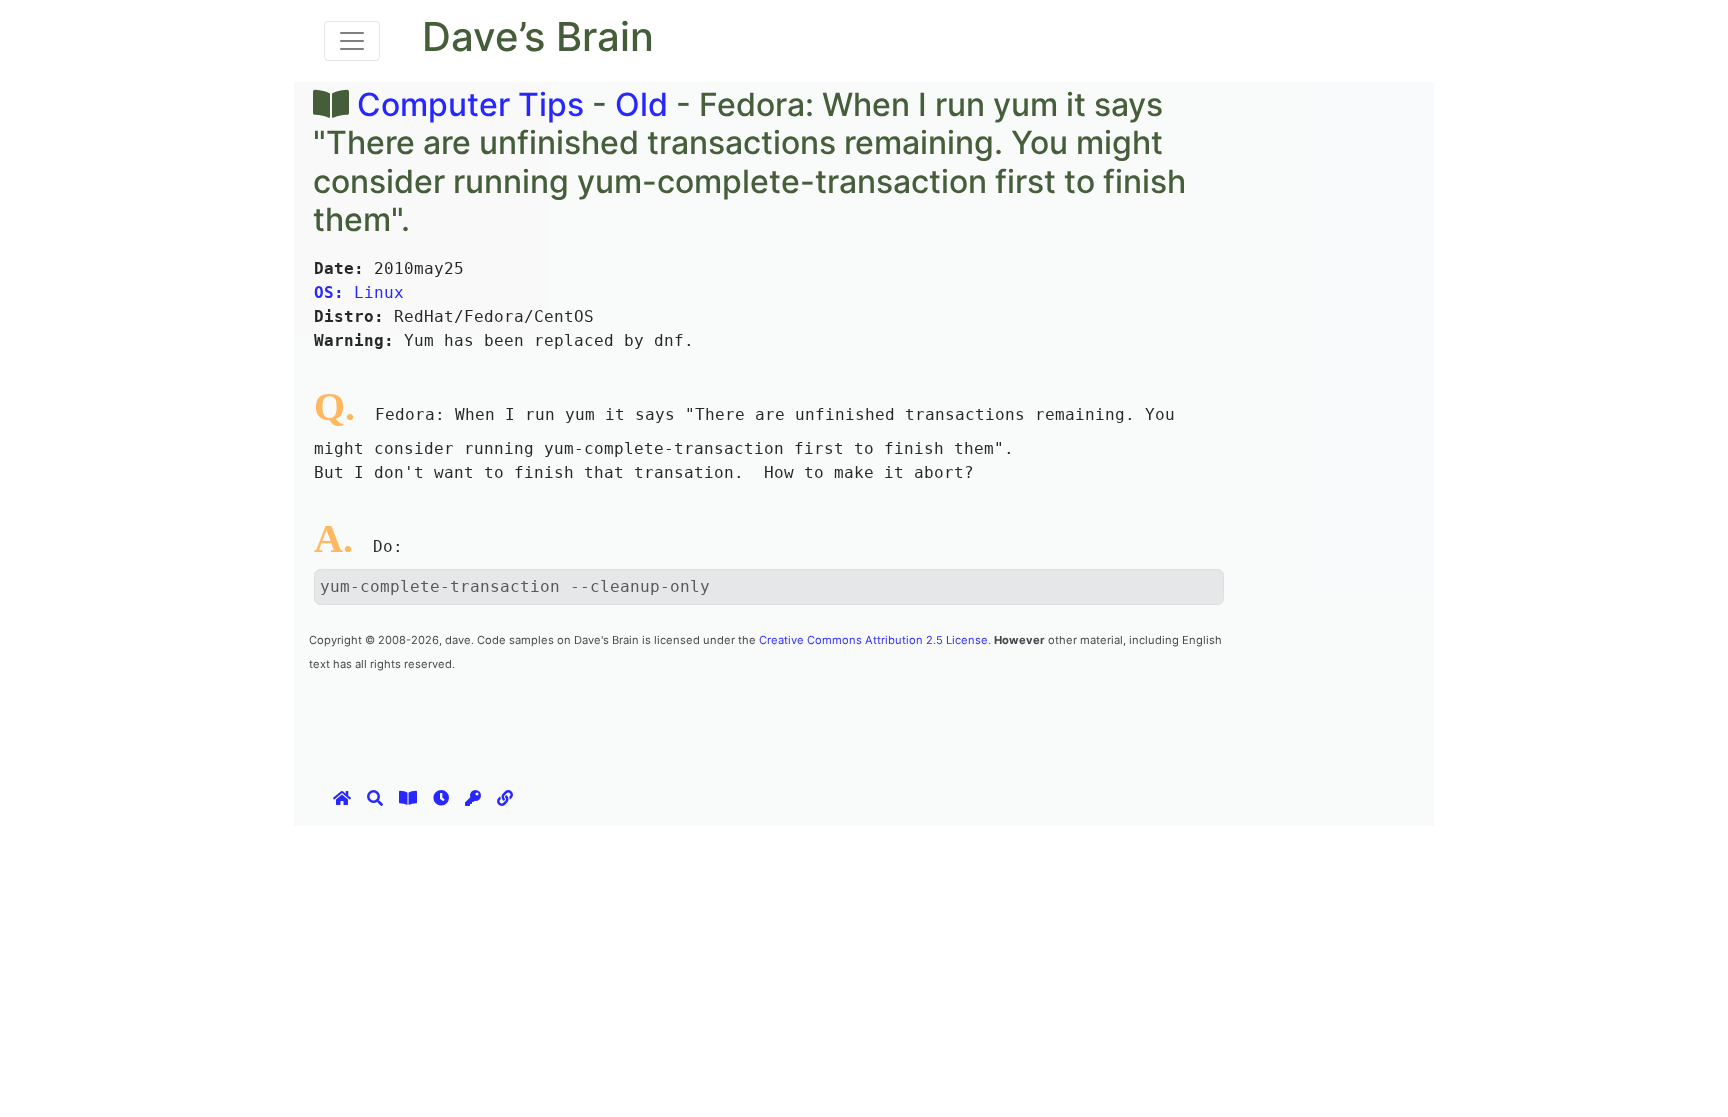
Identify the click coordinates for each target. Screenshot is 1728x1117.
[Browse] (408, 798)
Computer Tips (470, 104)
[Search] (375, 798)
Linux (359, 292)
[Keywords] (473, 798)
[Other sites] (505, 798)
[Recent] (441, 798)
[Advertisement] (673, 719)
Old (641, 104)
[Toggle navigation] (352, 41)
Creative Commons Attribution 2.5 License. (875, 640)
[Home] (342, 798)
